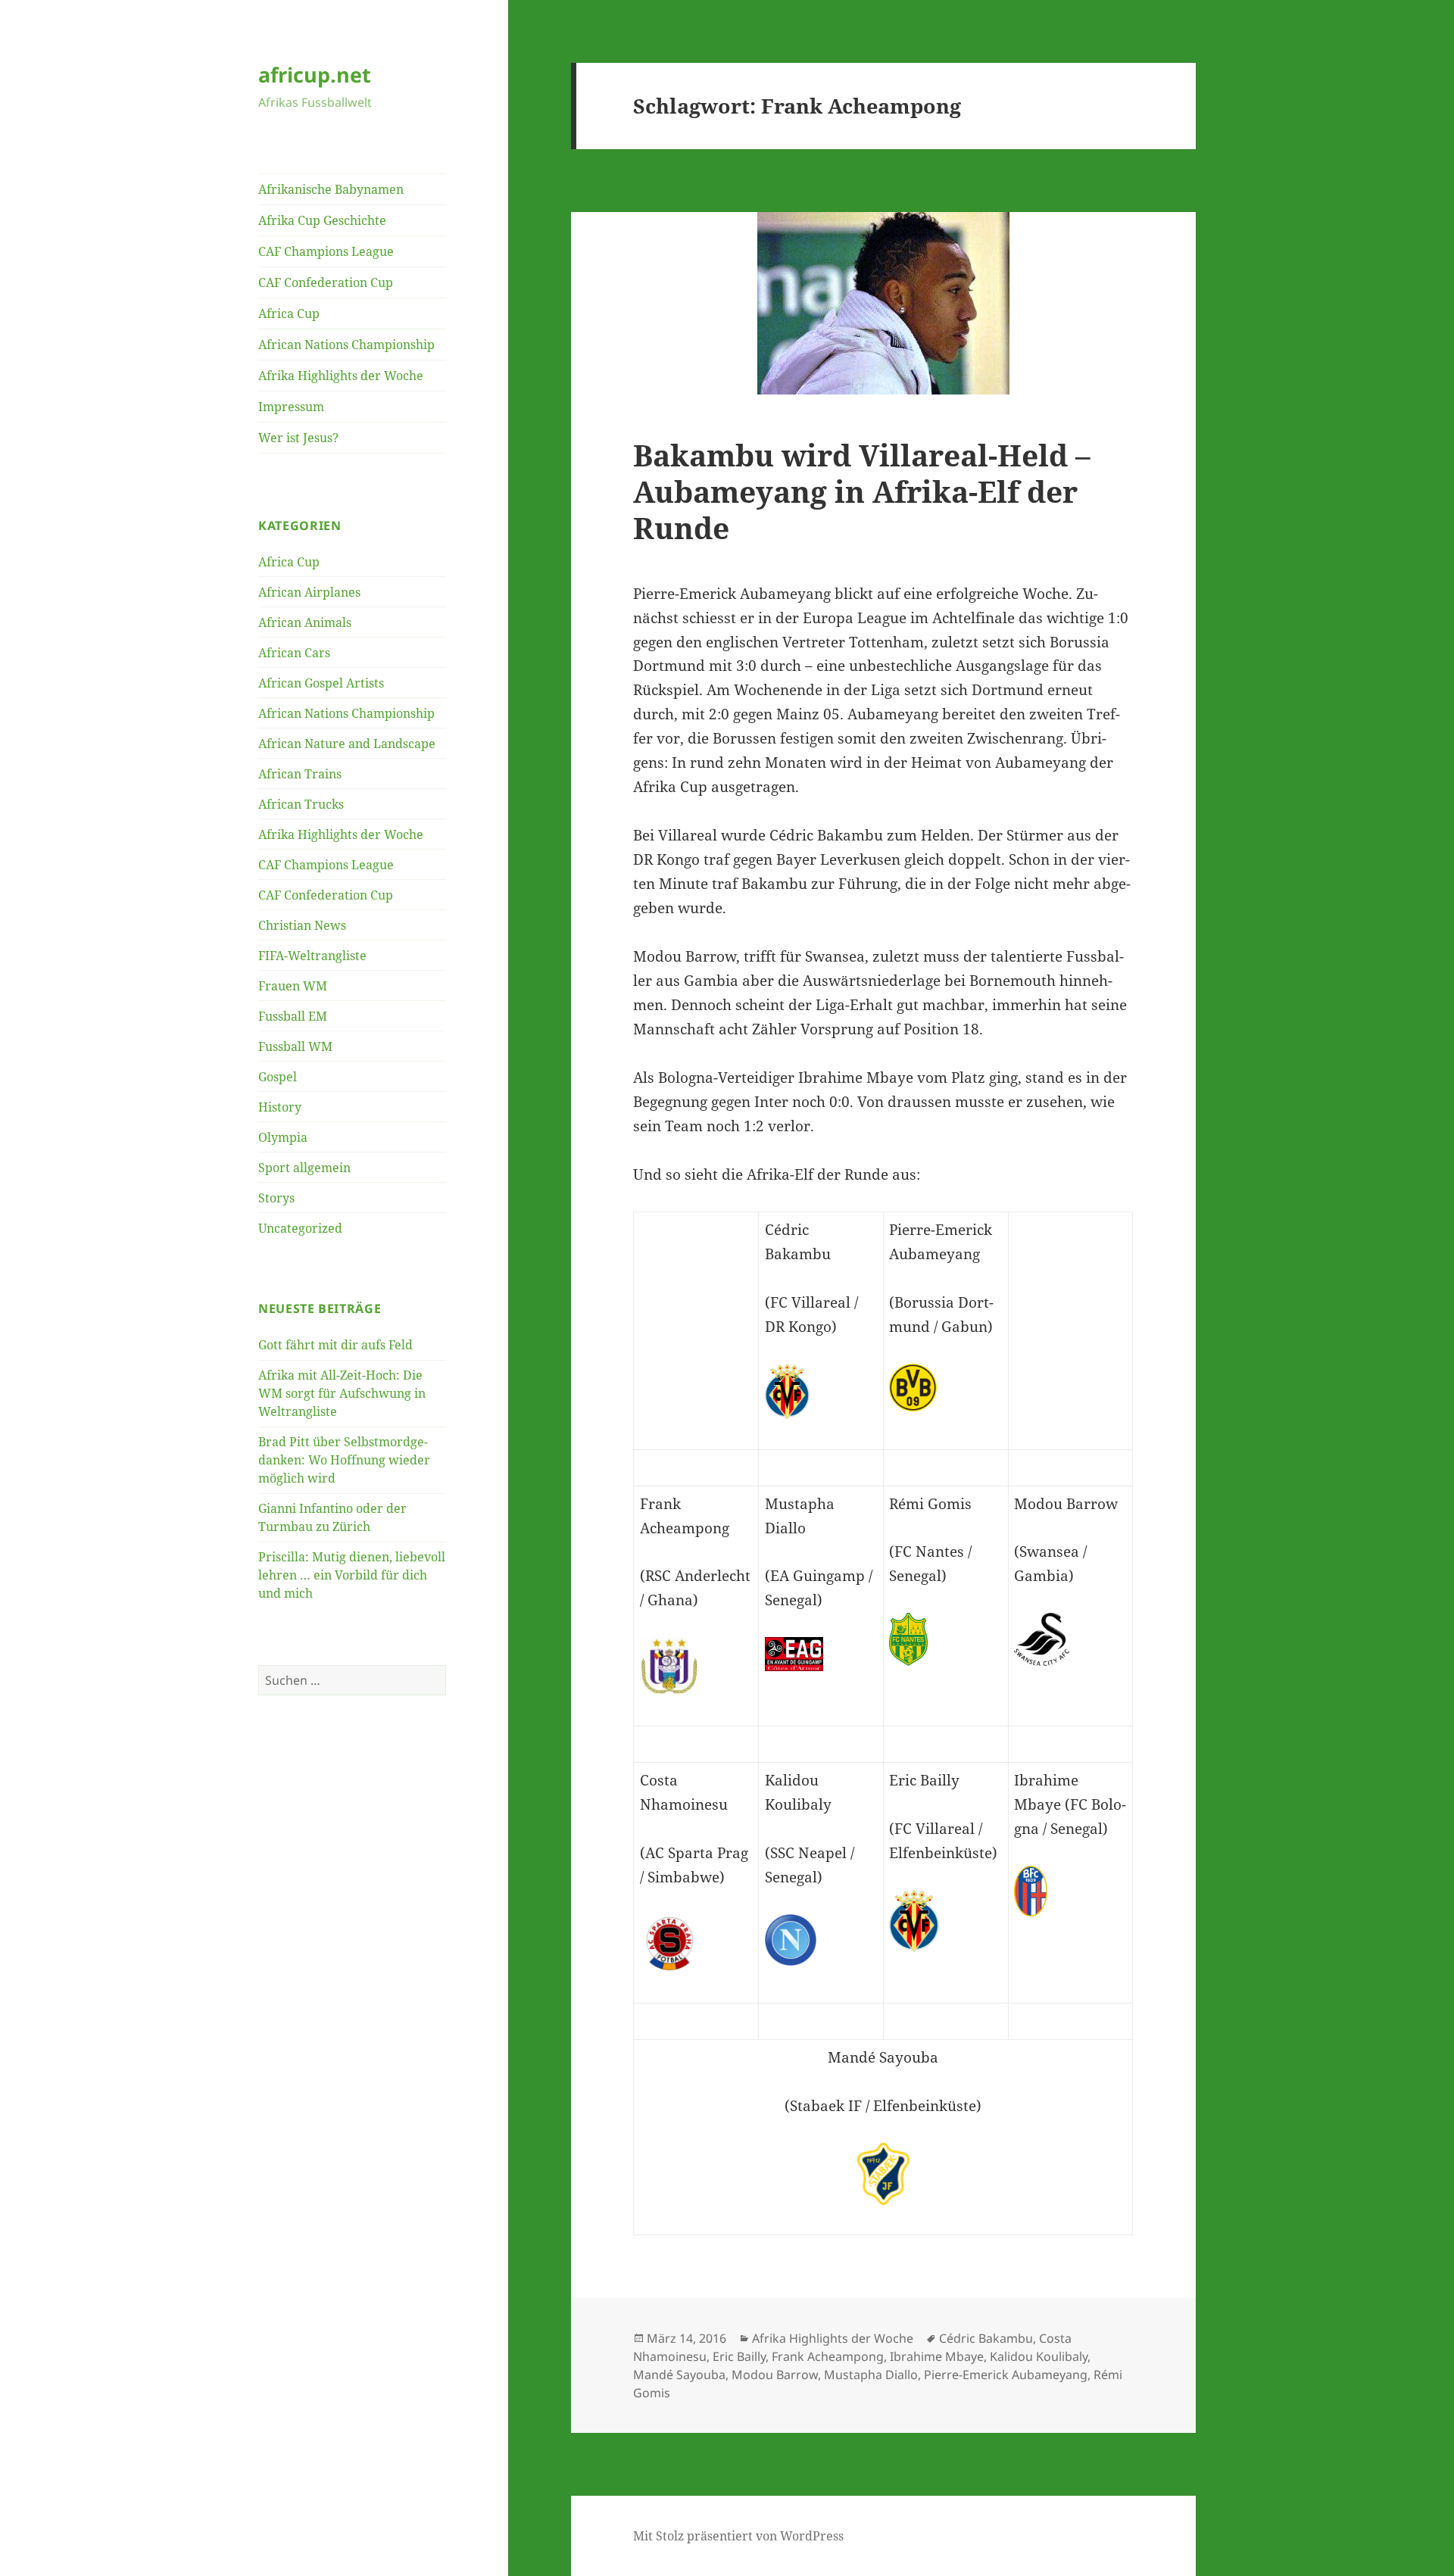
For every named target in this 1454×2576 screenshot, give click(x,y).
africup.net (315, 75)
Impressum (291, 407)
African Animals (305, 622)
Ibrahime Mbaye (937, 2356)
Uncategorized (300, 1228)
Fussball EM (293, 1016)
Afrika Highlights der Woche (341, 376)
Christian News (302, 925)
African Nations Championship (346, 345)
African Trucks (301, 804)
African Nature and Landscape (347, 744)
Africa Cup (289, 313)
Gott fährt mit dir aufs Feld (335, 1345)
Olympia (283, 1137)
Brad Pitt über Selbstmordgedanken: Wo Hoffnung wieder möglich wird (344, 1460)
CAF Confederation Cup (326, 282)
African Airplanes (309, 592)
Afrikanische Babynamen (331, 189)
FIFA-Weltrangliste (312, 956)
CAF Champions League (326, 251)
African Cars (294, 653)
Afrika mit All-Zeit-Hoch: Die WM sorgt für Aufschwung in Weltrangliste (342, 1393)
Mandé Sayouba (679, 2375)
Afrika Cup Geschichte (322, 220)
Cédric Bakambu (986, 2338)
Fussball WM (295, 1046)
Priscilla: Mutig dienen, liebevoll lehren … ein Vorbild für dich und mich (352, 1575)
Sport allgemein (304, 1168)
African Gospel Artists (321, 683)
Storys (276, 1198)
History (280, 1107)
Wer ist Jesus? (298, 438)
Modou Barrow (775, 2375)
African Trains (300, 774)
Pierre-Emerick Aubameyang (1006, 2375)
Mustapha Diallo (871, 2375)
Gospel (278, 1077)
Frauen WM (293, 986)
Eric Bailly (739, 2356)
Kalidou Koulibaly (1039, 2356)
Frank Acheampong (828, 2356)
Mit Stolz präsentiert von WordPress (738, 2536)
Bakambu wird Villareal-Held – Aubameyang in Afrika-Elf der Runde (862, 491)
